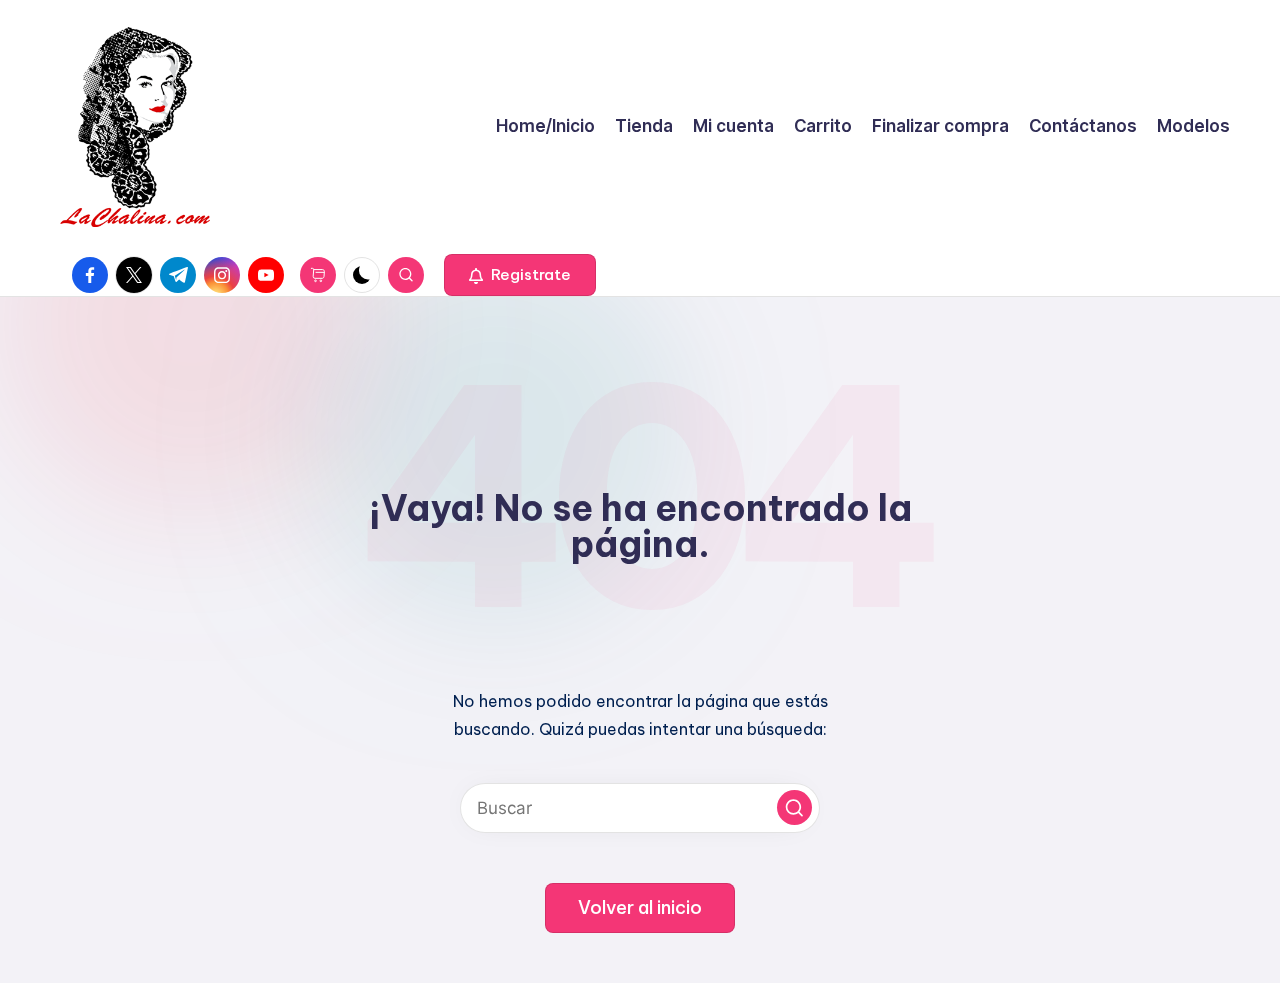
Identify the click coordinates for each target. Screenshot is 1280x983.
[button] (520, 275)
